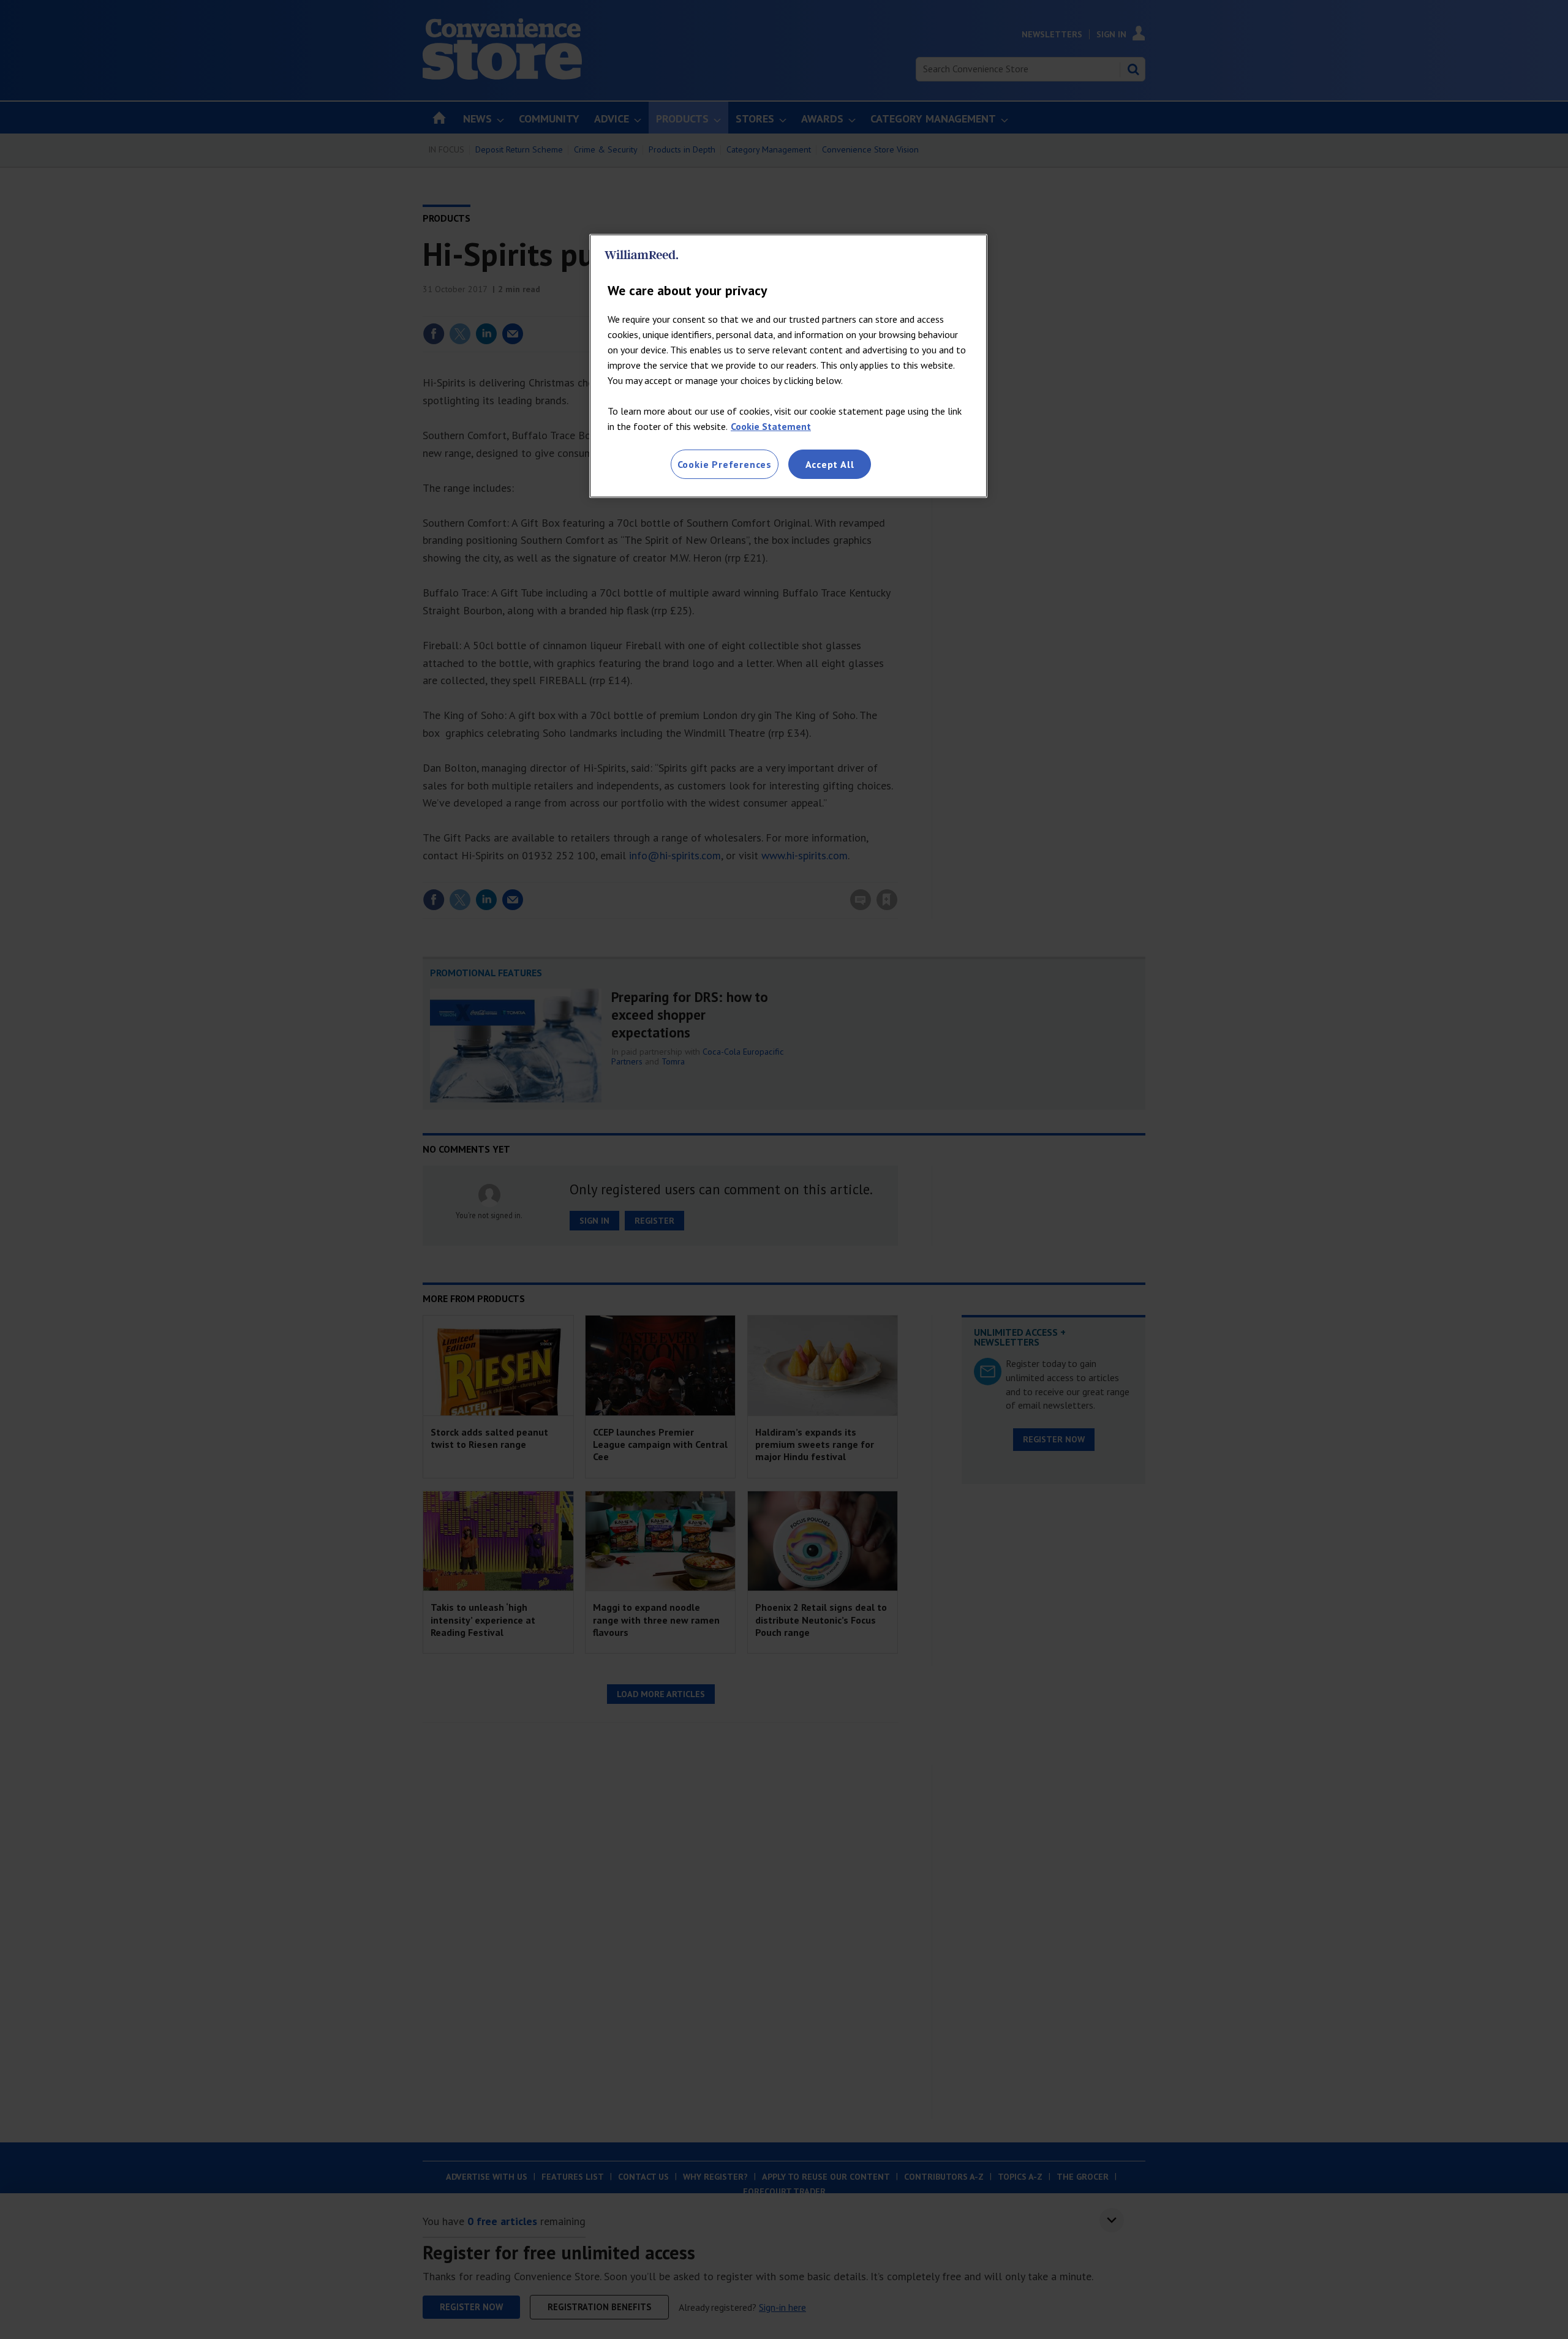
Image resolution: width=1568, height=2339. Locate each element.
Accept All (830, 464)
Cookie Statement (771, 426)
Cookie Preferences (725, 464)
